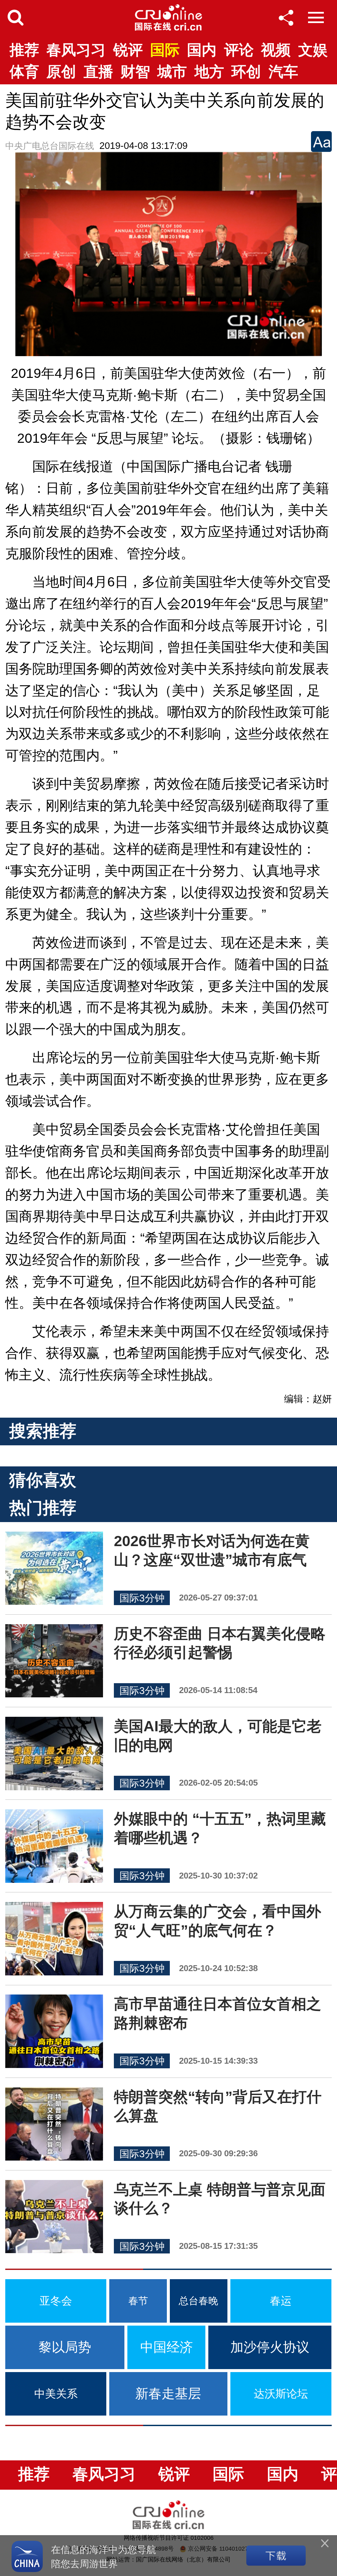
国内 (202, 50)
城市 (172, 71)
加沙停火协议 (270, 2347)
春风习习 (76, 50)
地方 (209, 71)
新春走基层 (168, 2393)
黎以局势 (65, 2347)
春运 (281, 2301)
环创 (246, 71)
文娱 (313, 50)
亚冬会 (56, 2301)
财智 (135, 71)
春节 (138, 2301)
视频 (276, 50)
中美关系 (56, 2394)
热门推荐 (43, 1508)
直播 (98, 71)
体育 (24, 71)
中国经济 (167, 2347)
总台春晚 (198, 2301)
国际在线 (168, 17)
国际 (165, 50)
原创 (61, 71)
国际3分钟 (142, 1598)
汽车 (283, 71)
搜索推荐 (43, 1431)
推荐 (24, 50)
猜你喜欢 (43, 1480)
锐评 (128, 50)
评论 (239, 50)
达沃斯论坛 (281, 2394)
